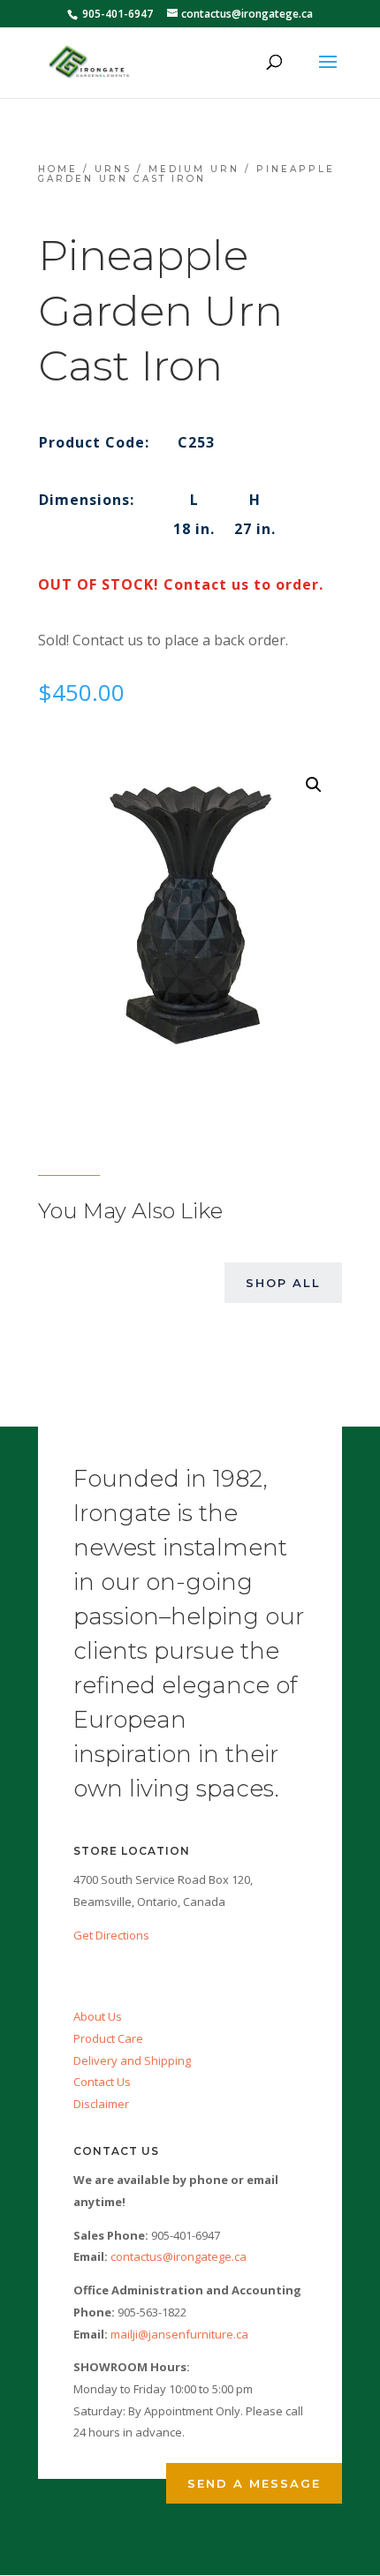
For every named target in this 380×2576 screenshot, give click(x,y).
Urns (113, 169)
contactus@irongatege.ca (179, 2256)
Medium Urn (194, 169)
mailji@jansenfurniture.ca (179, 2334)
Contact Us (102, 2082)
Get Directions (111, 1935)
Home (58, 169)
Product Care (108, 2038)
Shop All (283, 1283)
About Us (98, 2016)
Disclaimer (101, 2104)
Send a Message (254, 2483)
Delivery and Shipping (132, 2060)
